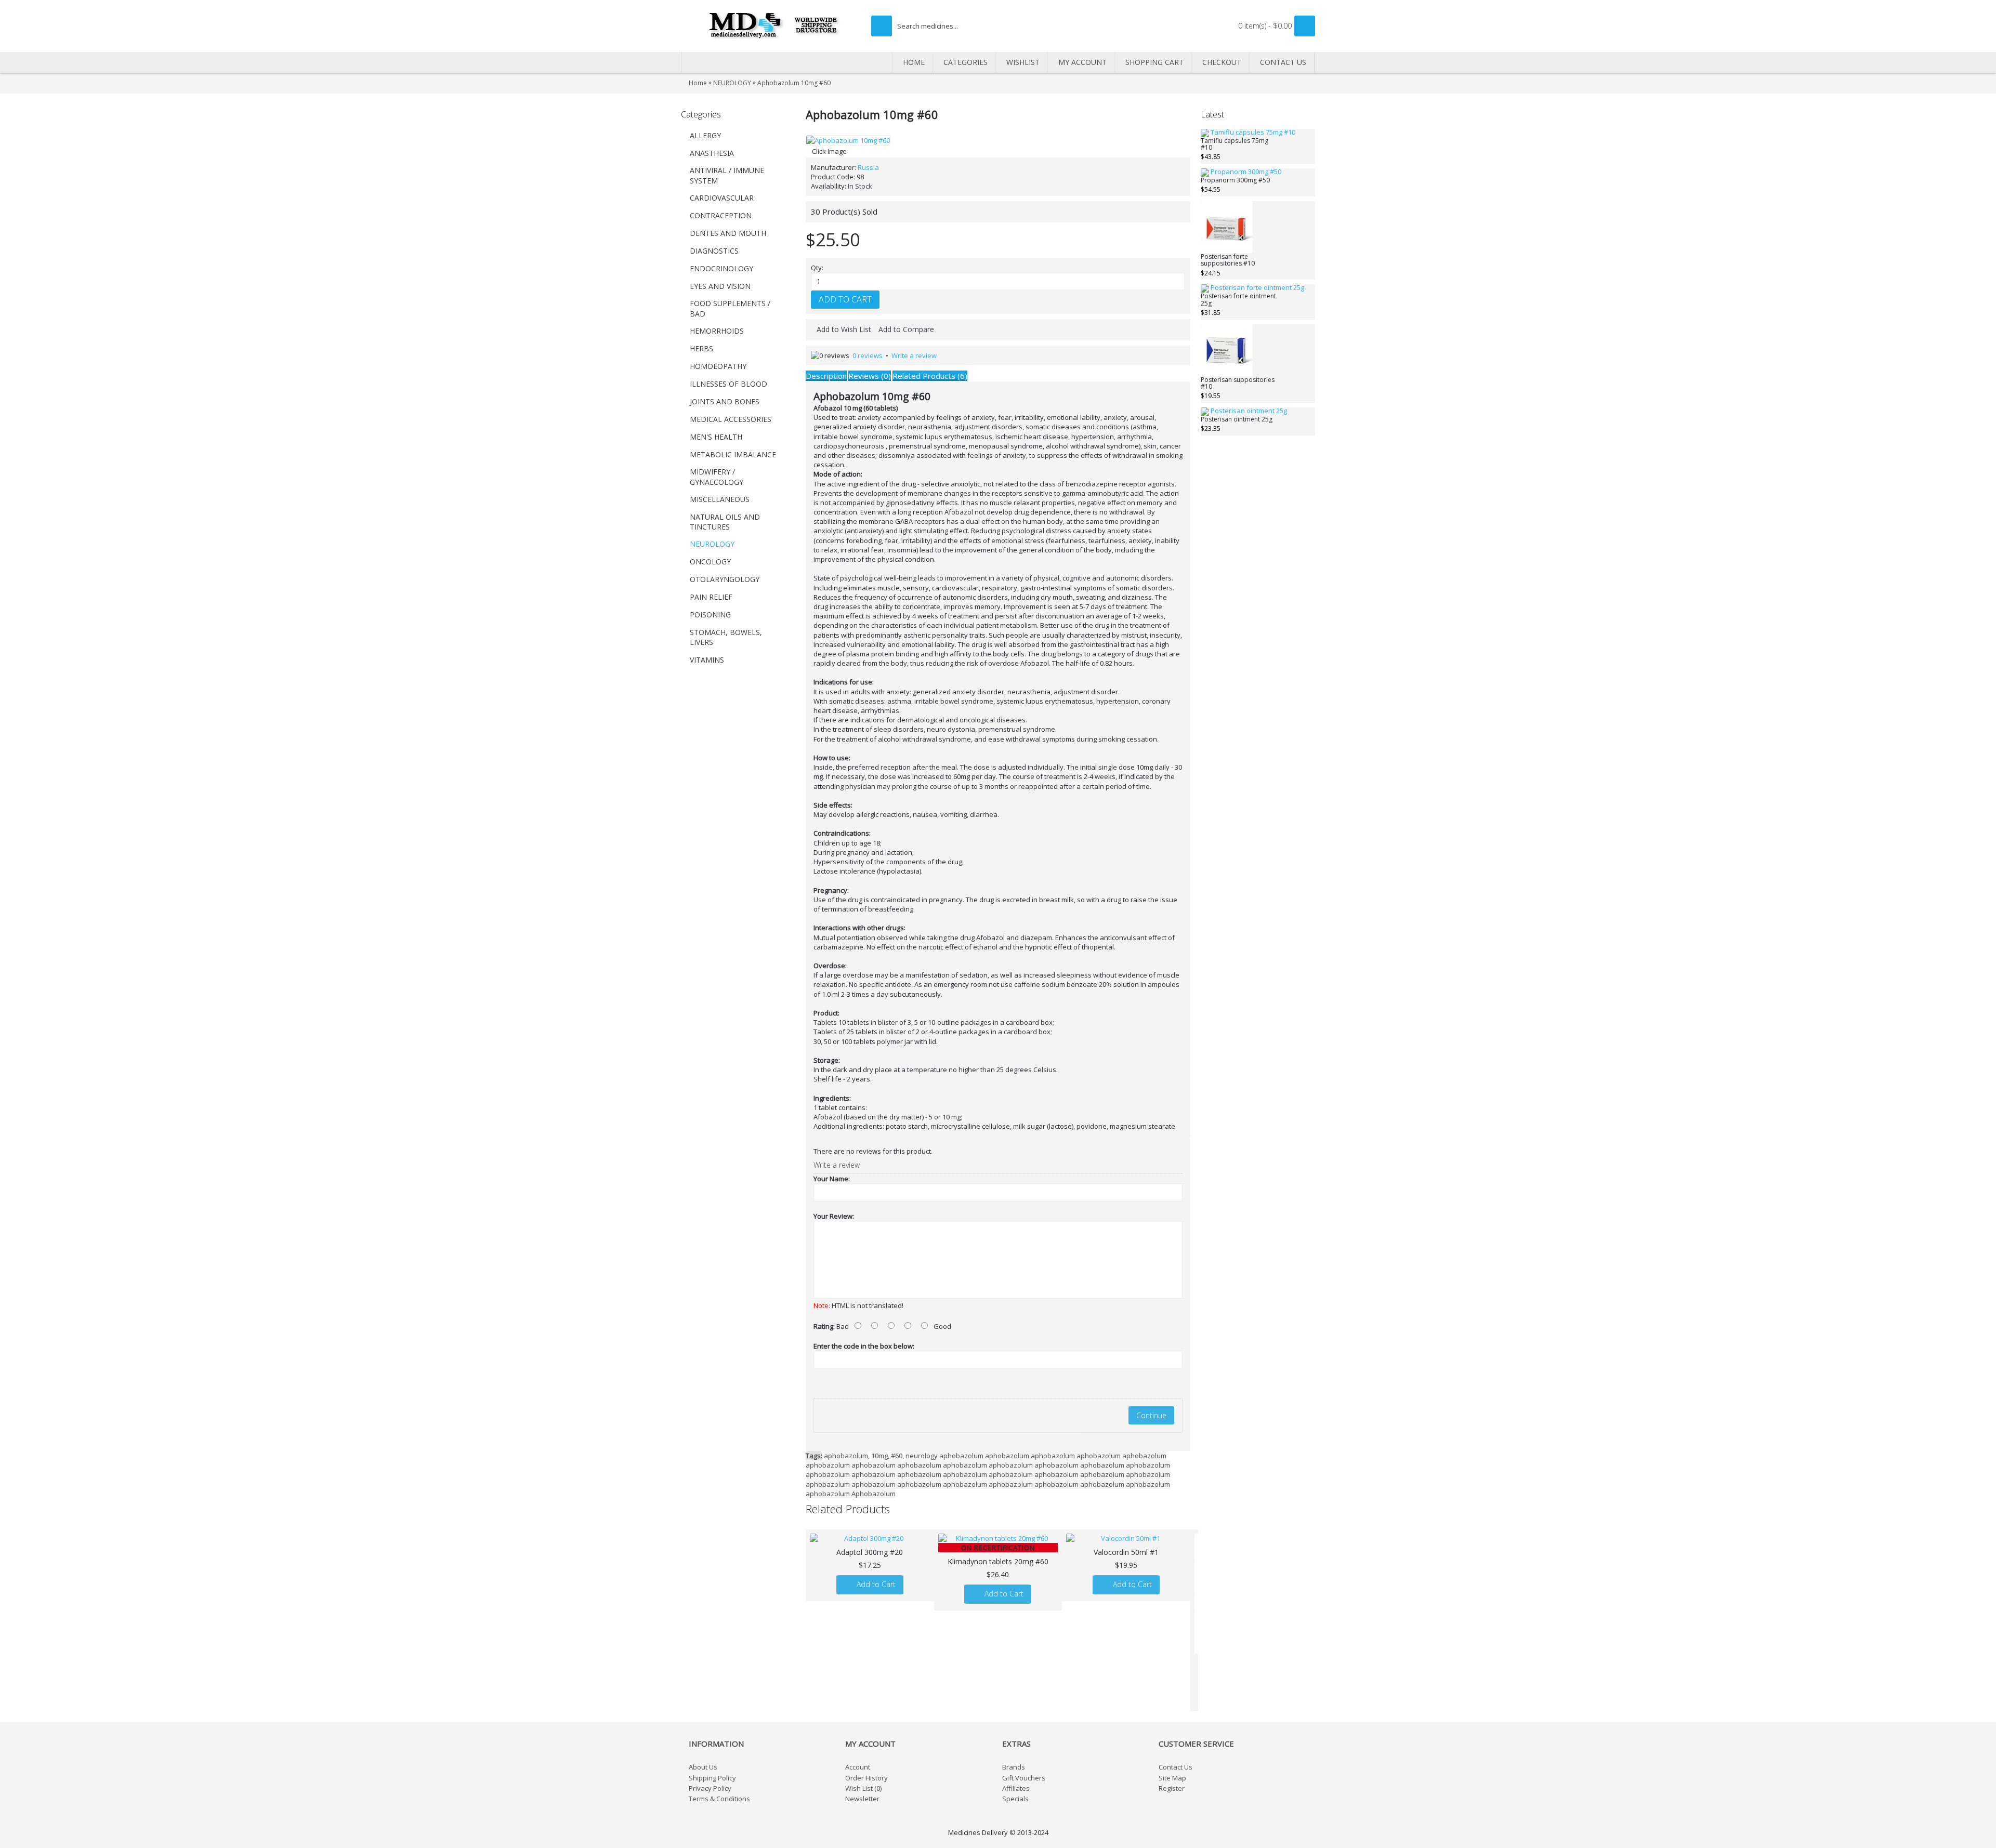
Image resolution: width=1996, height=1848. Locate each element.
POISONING (710, 615)
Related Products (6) (930, 376)
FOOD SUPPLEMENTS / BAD (730, 308)
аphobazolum (846, 1456)
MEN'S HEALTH (716, 437)
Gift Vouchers (1024, 1778)
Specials (1015, 1799)
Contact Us (1176, 1767)
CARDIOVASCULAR (722, 198)
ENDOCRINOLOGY (721, 268)
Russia (868, 167)
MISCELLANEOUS (720, 499)
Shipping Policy (712, 1778)
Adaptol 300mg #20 (870, 1552)
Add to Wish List (844, 329)
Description (826, 376)
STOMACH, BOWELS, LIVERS (726, 637)
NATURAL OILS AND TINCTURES (725, 522)
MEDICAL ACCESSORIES (731, 419)
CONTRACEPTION (721, 215)
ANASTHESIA (712, 153)
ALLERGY (705, 135)
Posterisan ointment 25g (1237, 420)
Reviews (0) (870, 376)
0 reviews (868, 355)
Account (858, 1767)
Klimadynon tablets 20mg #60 (998, 1561)
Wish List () (863, 1788)
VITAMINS (707, 660)
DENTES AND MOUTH (728, 233)
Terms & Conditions (719, 1799)
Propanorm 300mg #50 (1235, 181)
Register (1172, 1788)
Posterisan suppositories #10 (1238, 384)
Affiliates (1016, 1788)
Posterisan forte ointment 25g (1238, 300)
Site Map (1172, 1778)
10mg (879, 1456)
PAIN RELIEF (711, 597)
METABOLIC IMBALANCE (733, 454)
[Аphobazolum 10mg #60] (848, 140)
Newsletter (862, 1799)
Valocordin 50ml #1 (1126, 1552)
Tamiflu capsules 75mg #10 (1235, 144)
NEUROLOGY (712, 544)
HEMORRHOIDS (717, 331)
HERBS (701, 348)
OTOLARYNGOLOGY (725, 579)
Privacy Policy (710, 1788)
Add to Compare (906, 329)
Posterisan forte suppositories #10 (1228, 260)
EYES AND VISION (720, 286)
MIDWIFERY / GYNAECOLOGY (717, 477)
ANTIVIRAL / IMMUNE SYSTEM (727, 175)
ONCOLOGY (710, 562)
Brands (1014, 1767)
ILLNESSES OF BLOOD (728, 384)
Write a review (914, 355)
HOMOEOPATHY (718, 366)
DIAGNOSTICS (714, 251)
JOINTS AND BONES (725, 401)
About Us (703, 1767)
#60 (897, 1456)
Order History (866, 1778)
